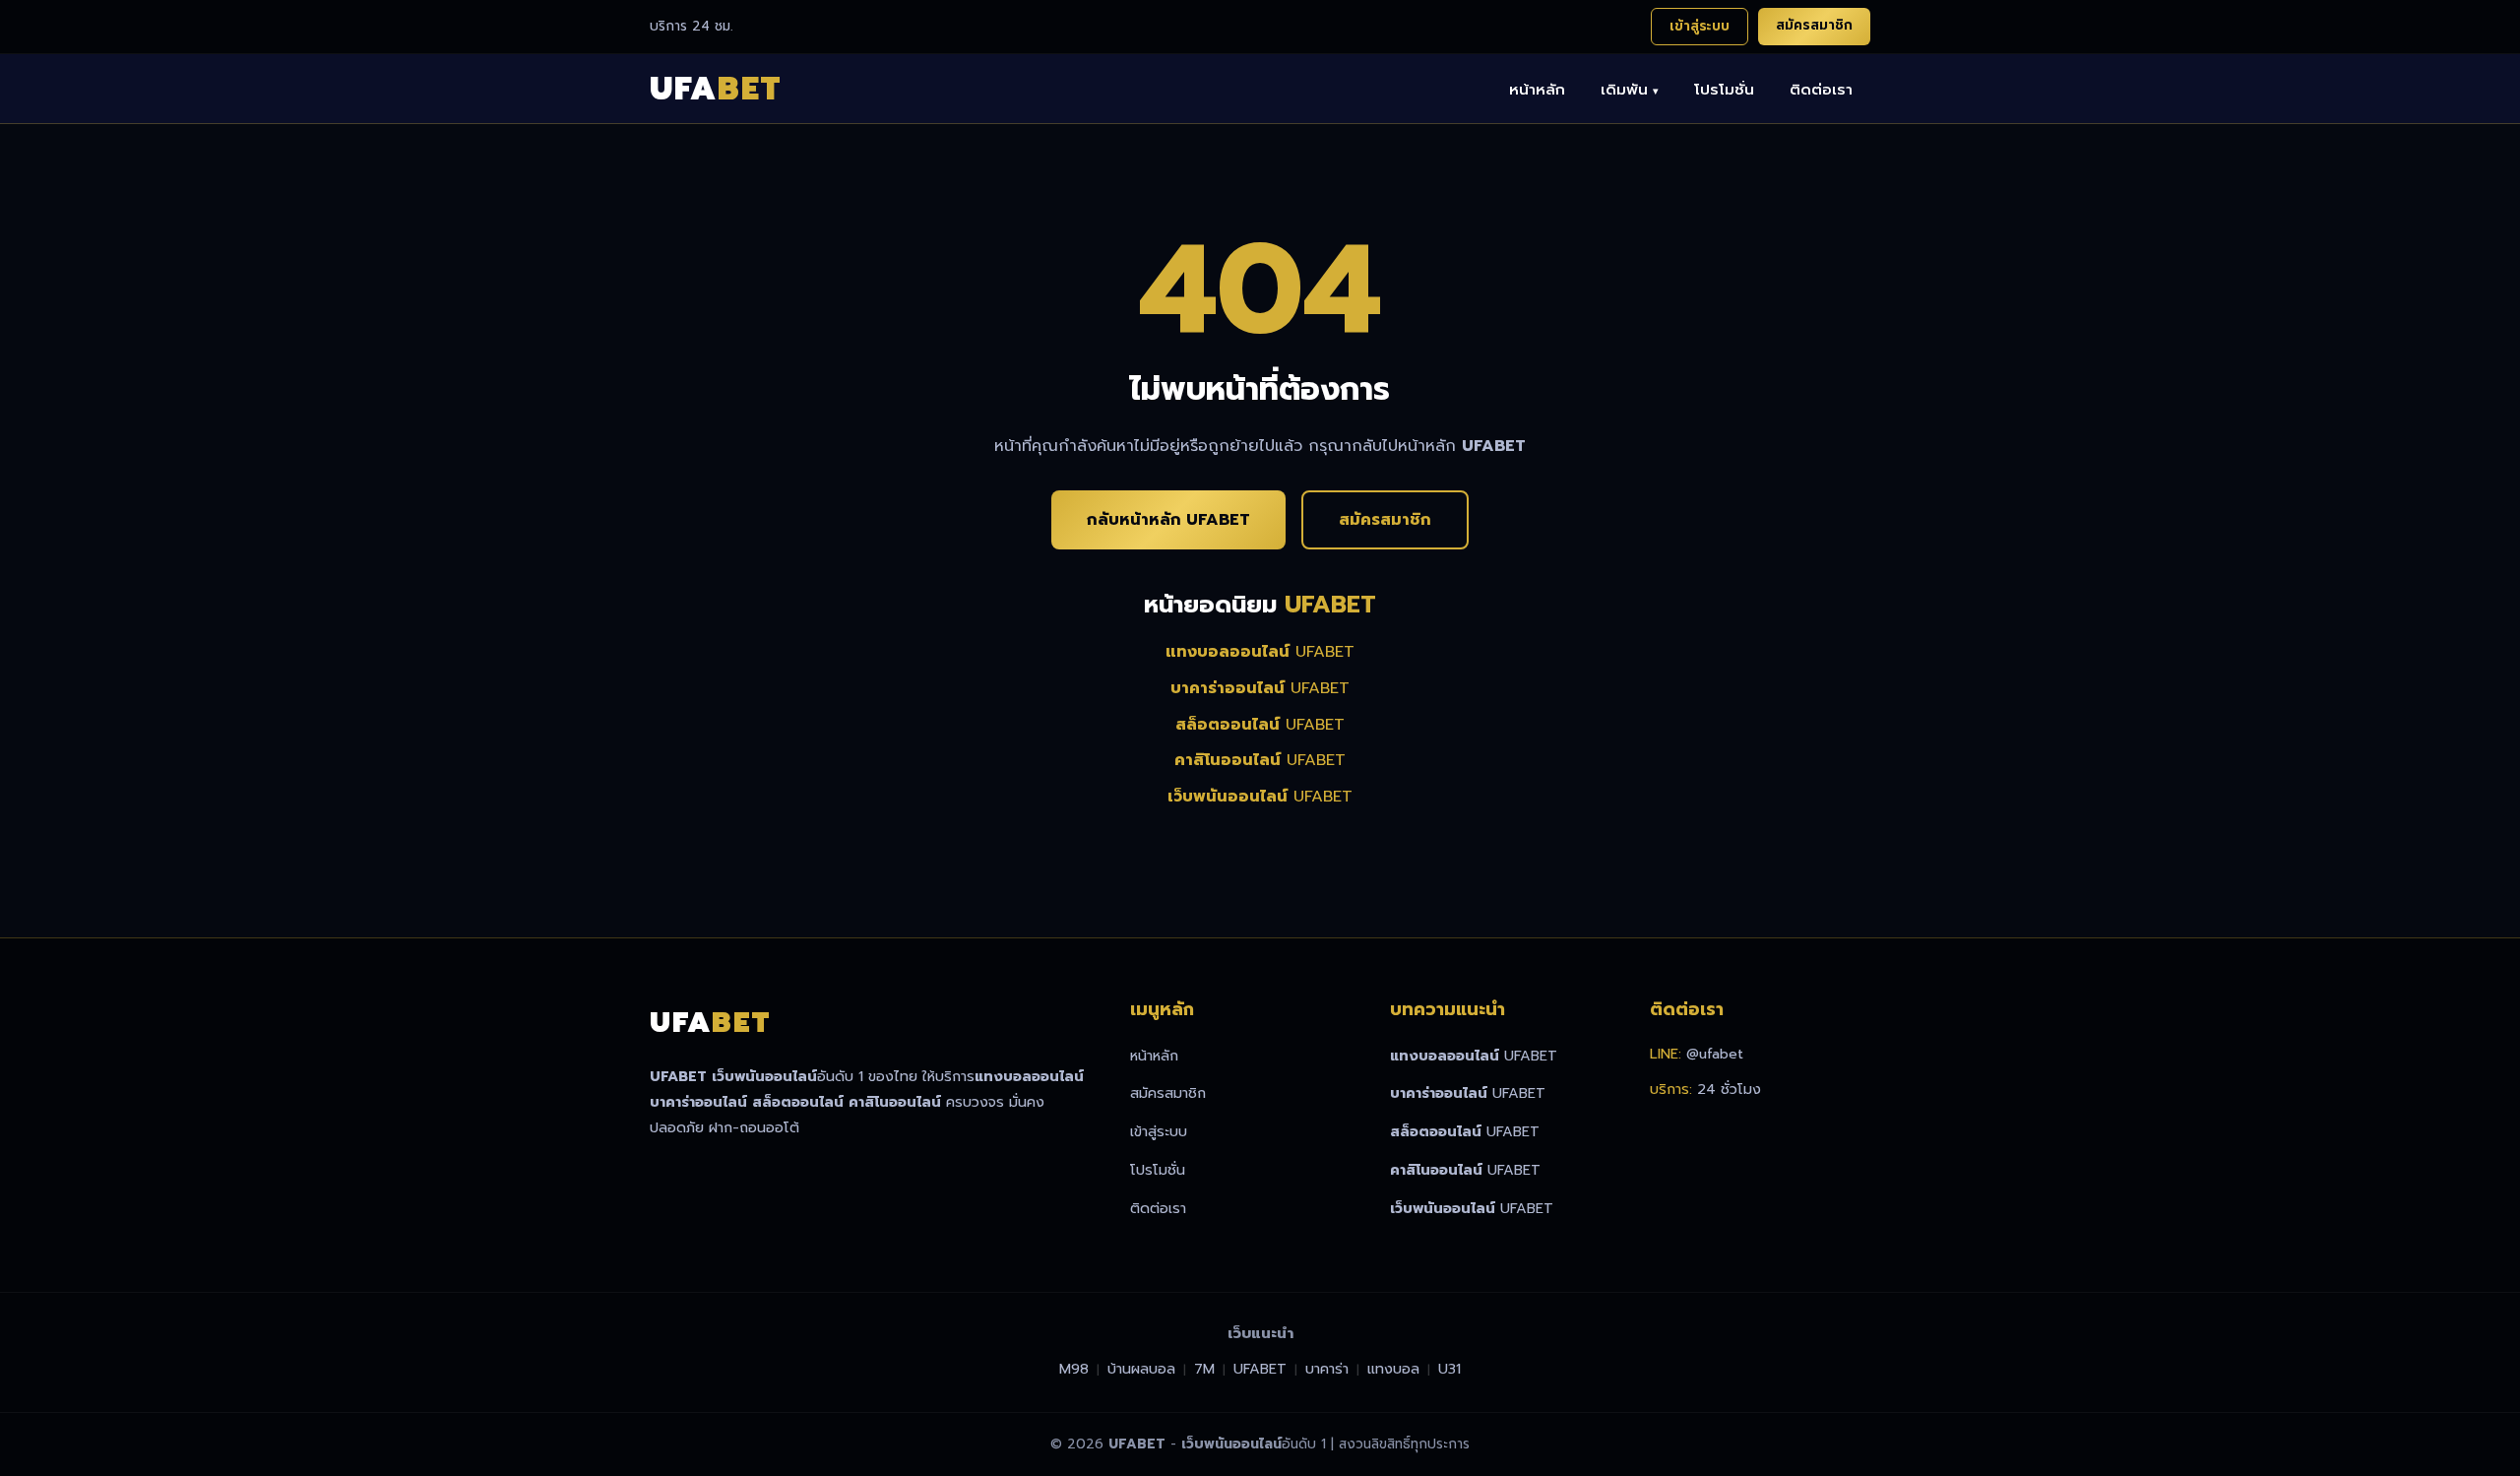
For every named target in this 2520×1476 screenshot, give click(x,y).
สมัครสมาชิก (1814, 25)
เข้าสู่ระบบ (1700, 26)
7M (1204, 1369)
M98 (1074, 1369)
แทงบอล (1393, 1369)
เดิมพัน (1630, 89)
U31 (1449, 1369)
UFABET (1260, 652)
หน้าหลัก (1537, 89)
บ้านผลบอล (1141, 1369)
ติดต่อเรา (1821, 89)
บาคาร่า (1327, 1369)
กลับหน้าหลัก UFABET (1168, 520)
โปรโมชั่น (1724, 89)
